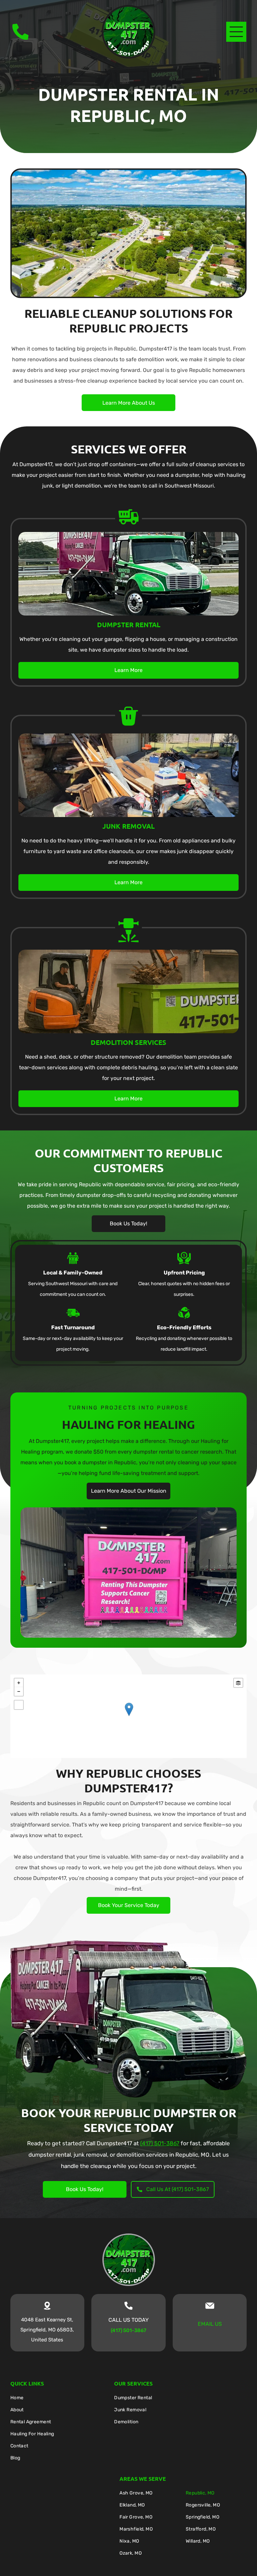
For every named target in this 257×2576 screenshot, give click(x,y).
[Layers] (238, 1683)
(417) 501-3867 (160, 2143)
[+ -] (129, 1716)
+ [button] (19, 1683)
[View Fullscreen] (19, 1705)
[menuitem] (58, 2399)
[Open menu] (236, 32)
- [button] (19, 1691)
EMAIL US (210, 2324)
